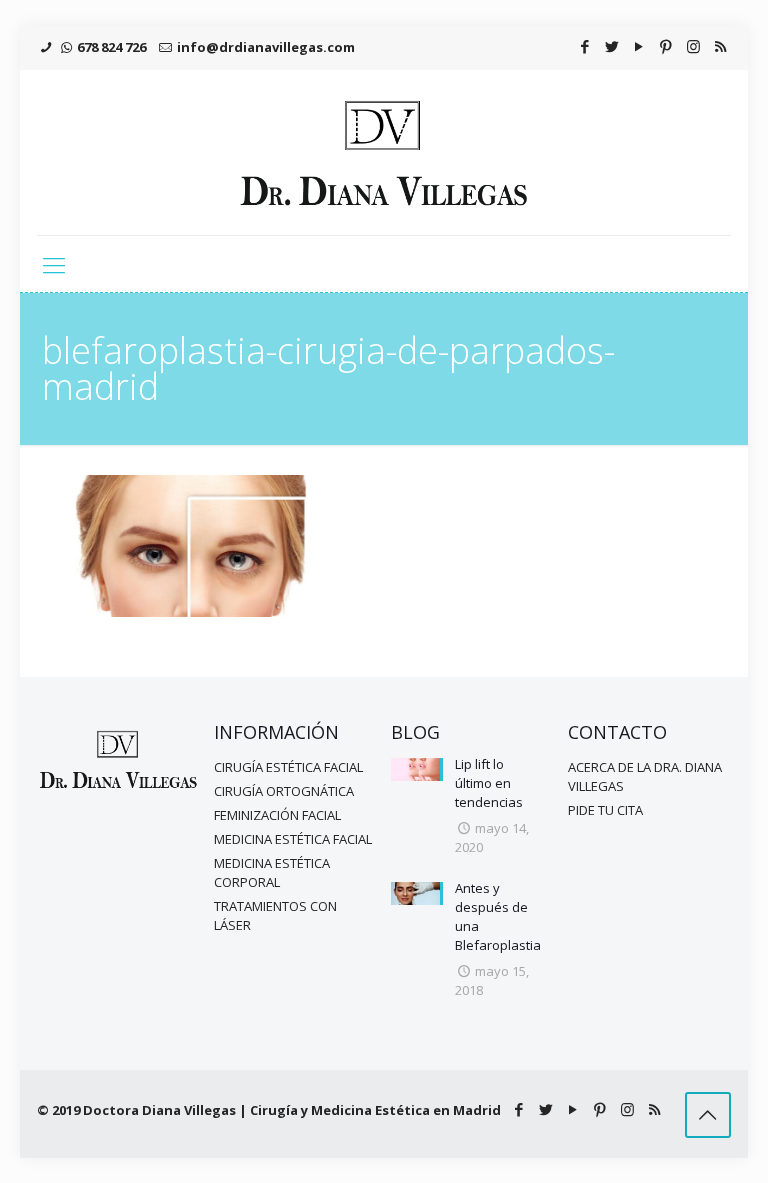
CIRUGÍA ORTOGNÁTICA (284, 791)
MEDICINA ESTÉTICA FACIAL (293, 839)
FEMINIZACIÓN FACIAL (277, 815)
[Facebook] (585, 46)
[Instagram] (693, 46)
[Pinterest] (666, 46)
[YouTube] (639, 46)
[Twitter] (612, 46)
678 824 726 (111, 47)
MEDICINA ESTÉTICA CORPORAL (272, 872)
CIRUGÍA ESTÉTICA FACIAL (288, 767)
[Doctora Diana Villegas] (384, 152)
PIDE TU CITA (605, 810)
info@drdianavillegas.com (266, 47)
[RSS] (720, 46)
